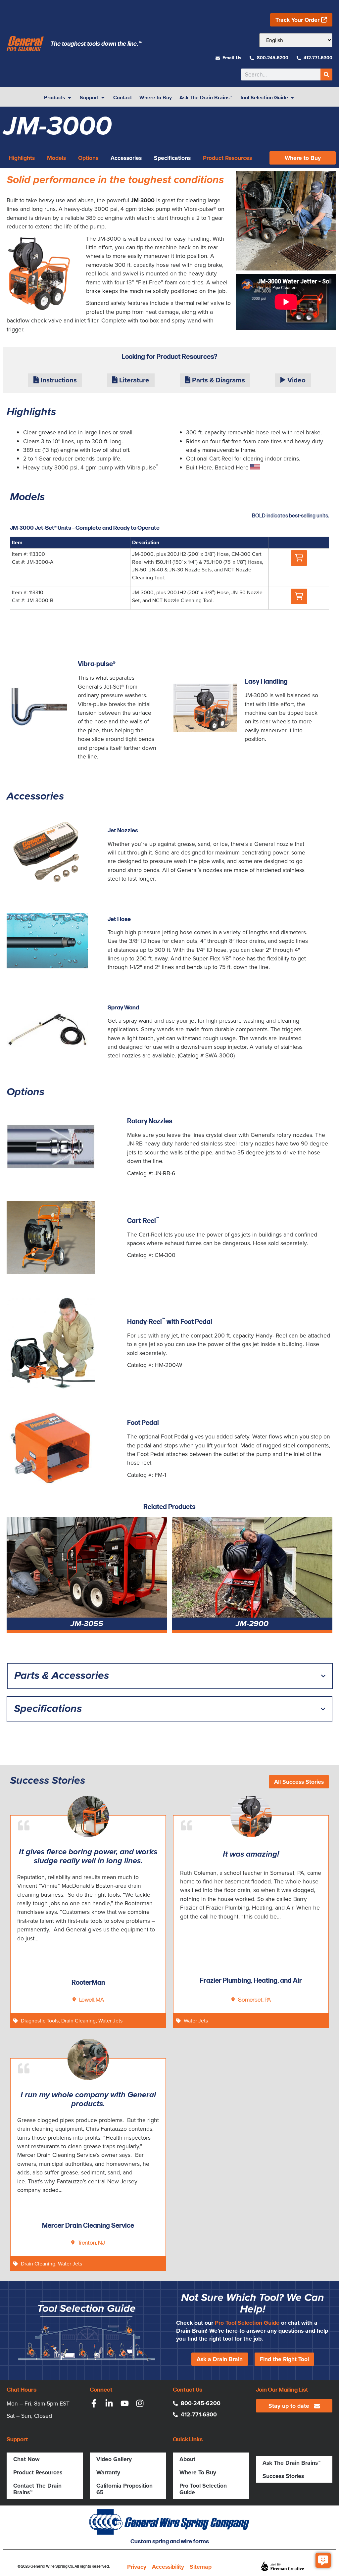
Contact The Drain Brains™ (37, 2489)
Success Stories (283, 2476)
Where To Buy (198, 2472)
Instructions (58, 380)
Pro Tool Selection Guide (247, 2323)
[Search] (326, 74)
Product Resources (38, 2472)
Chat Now (26, 2459)
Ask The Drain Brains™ (291, 2463)
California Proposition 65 (124, 2489)
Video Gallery (114, 2459)
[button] (299, 558)
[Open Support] (103, 98)
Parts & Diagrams (218, 380)
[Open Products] (70, 98)
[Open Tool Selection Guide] (292, 98)
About (187, 2459)
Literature (133, 380)
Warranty (108, 2472)
